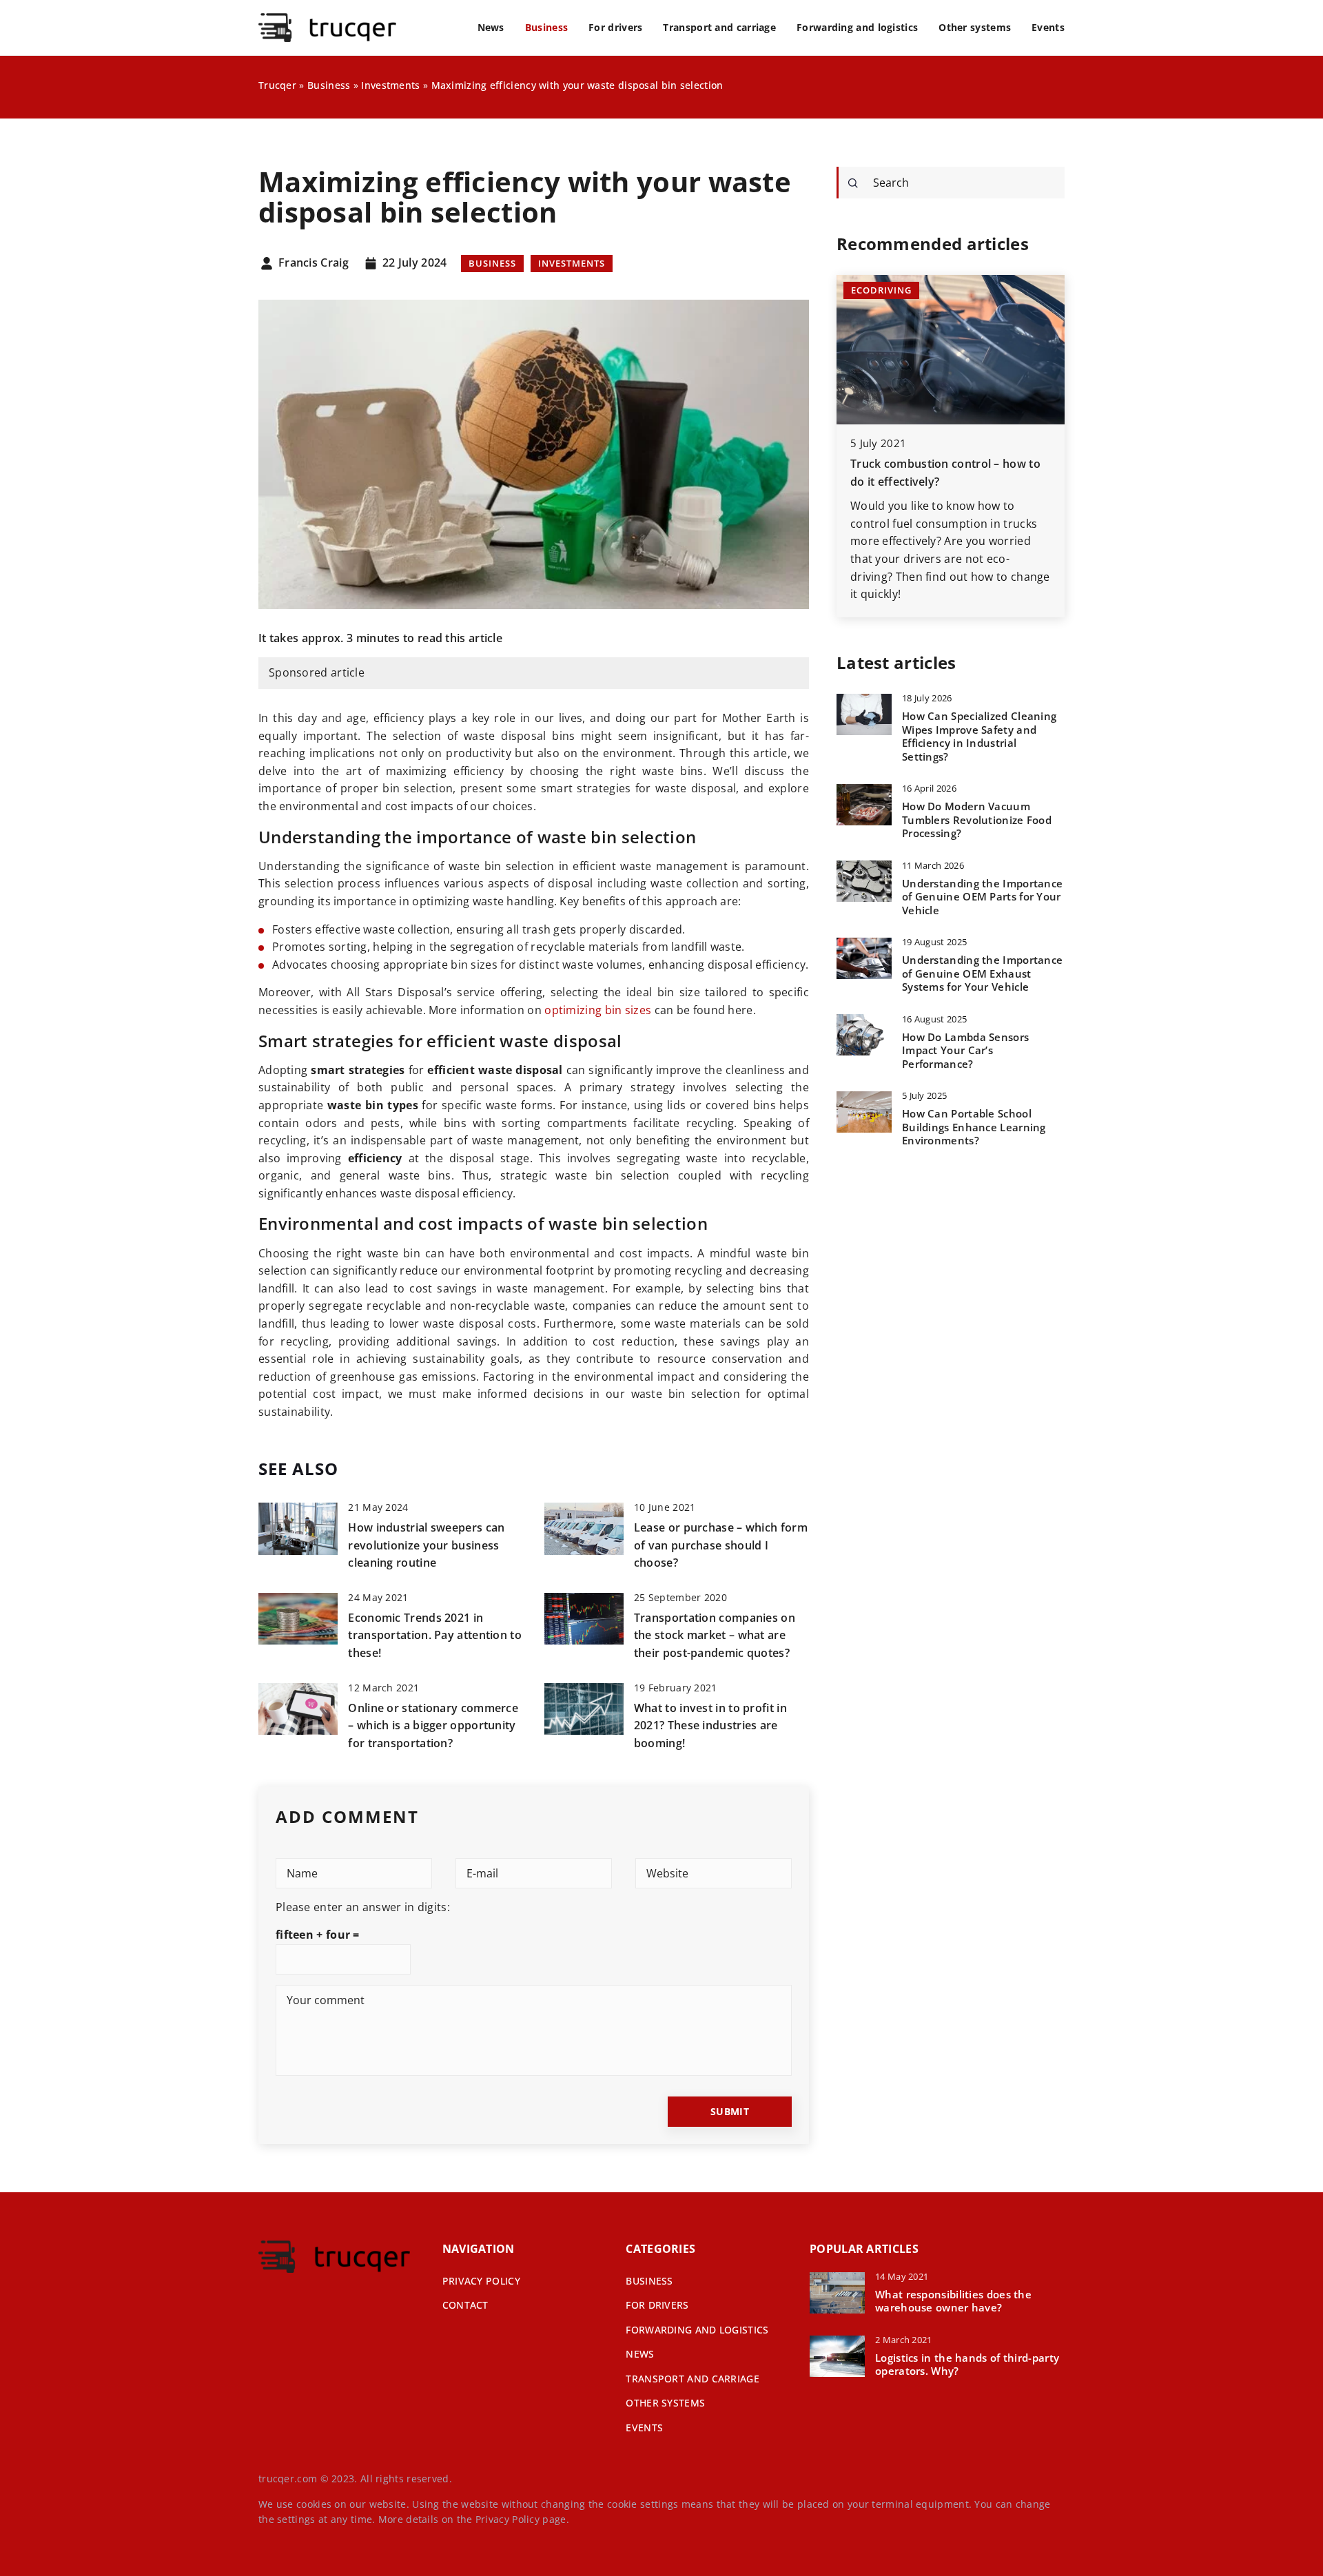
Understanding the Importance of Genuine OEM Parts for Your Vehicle (982, 896)
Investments (572, 263)
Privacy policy (481, 2281)
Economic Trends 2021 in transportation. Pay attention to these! (435, 1635)
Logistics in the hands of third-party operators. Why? (967, 2365)
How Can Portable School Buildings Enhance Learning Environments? (974, 1127)
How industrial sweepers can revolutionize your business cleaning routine (426, 1545)
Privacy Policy (507, 2519)
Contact (465, 2305)
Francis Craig (314, 263)
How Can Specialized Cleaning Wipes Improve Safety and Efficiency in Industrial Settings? (979, 736)
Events (1048, 27)
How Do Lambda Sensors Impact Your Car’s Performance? (965, 1050)
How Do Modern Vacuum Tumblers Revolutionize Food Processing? (977, 820)
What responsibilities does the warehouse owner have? (953, 2301)
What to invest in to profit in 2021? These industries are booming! (710, 1725)
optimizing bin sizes (598, 1010)
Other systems (975, 27)
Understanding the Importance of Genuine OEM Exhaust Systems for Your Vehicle (982, 973)
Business (546, 27)
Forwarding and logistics (857, 27)
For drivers (615, 27)
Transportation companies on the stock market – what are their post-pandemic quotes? (715, 1635)
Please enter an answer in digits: (363, 1907)
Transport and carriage (719, 27)
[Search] (853, 183)
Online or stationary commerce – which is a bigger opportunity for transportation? (433, 1725)
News (491, 27)
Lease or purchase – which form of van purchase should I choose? (721, 1545)
